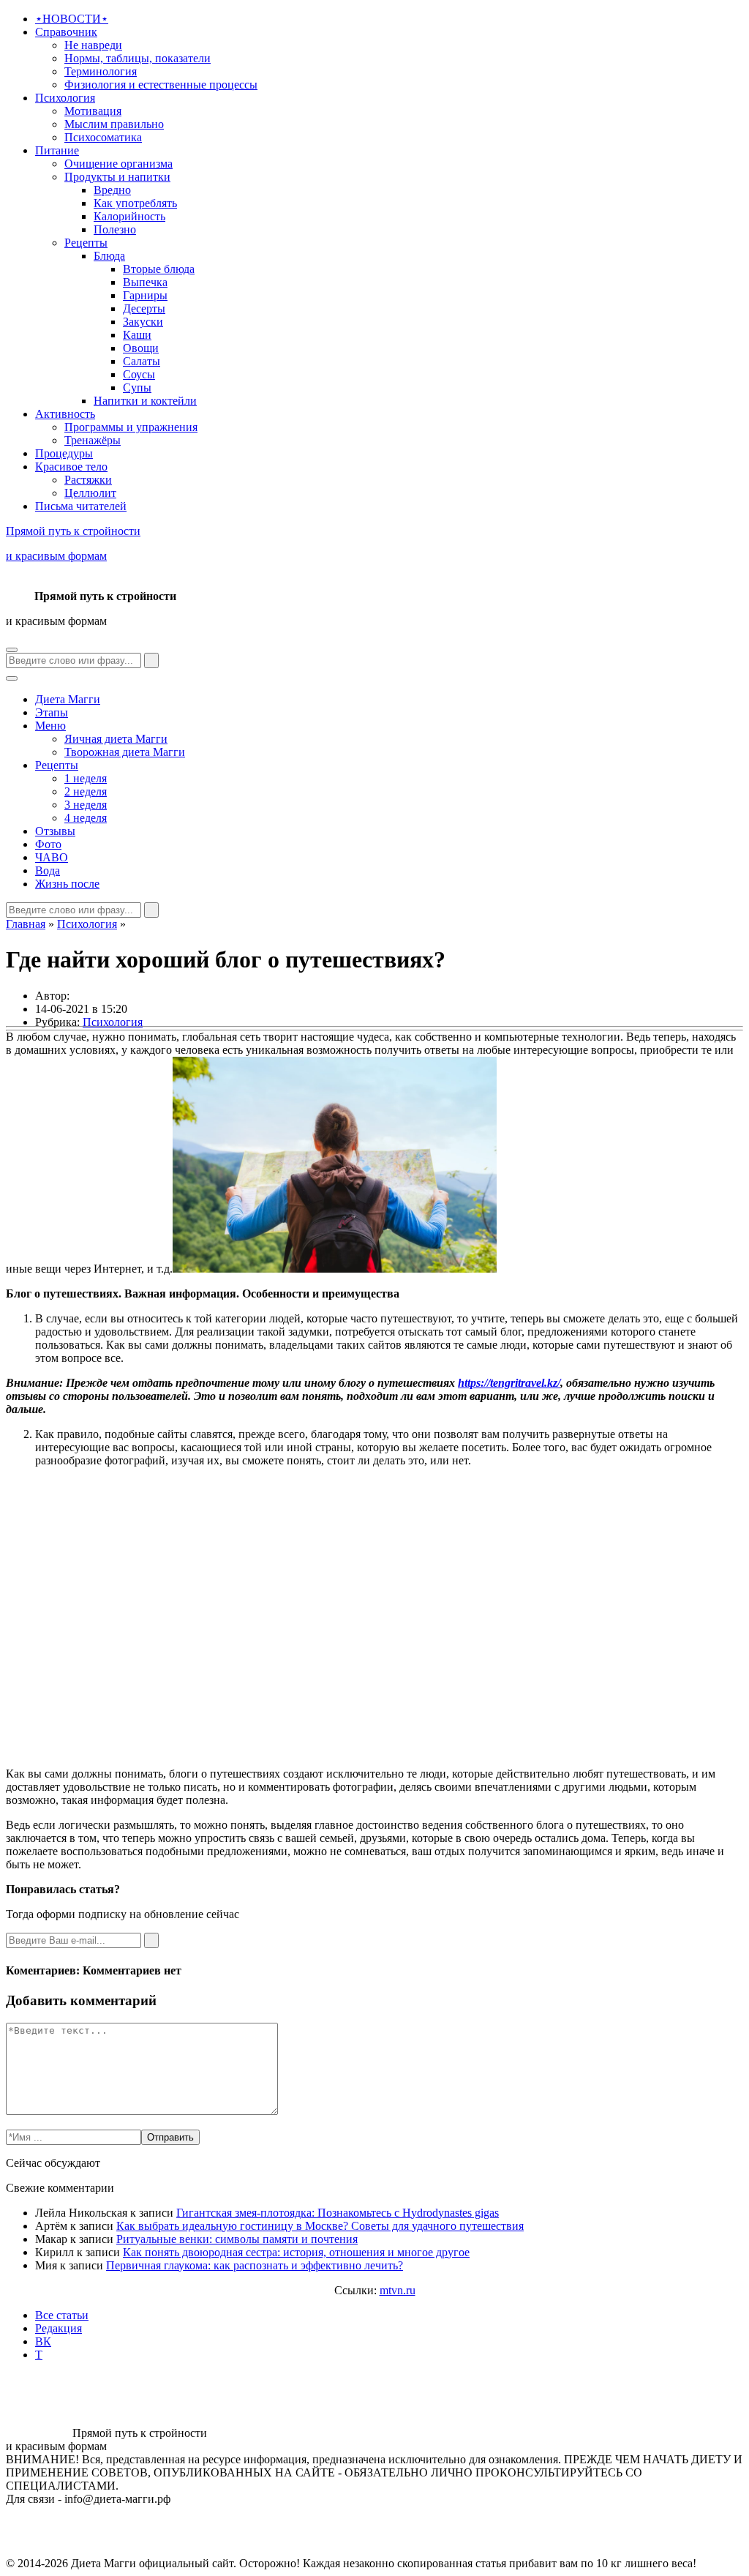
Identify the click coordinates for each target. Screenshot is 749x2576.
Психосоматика (103, 137)
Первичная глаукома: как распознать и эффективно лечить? (255, 2265)
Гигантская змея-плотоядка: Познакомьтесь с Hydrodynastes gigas (338, 2213)
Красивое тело (71, 467)
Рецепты (86, 243)
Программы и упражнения (131, 427)
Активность (65, 414)
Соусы (139, 374)
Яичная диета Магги (116, 739)
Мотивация (93, 111)
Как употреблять (135, 203)
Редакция (59, 2328)
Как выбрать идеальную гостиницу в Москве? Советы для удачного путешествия (320, 2226)
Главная (26, 924)
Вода (48, 870)
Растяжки (88, 480)
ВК (43, 2341)
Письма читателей (81, 506)
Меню (50, 726)
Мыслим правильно (114, 124)
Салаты (142, 361)
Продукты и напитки (117, 177)
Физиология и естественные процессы (161, 85)
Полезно (115, 229)
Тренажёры (93, 440)
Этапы (52, 712)
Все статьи (62, 2315)
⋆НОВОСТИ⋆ (72, 19)
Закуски (143, 322)
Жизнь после (67, 884)
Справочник (66, 32)
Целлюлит (90, 493)
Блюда (109, 256)
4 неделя (86, 818)
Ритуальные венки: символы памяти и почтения (237, 2239)
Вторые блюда (159, 269)
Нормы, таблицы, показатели (138, 58)
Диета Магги (68, 699)
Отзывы (55, 831)
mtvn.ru (398, 2290)
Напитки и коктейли (145, 401)
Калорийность (129, 216)
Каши (137, 335)
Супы (137, 387)
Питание (57, 150)
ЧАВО (52, 857)
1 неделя (86, 778)
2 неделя (86, 791)
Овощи (141, 348)
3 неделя (86, 805)
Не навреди (93, 45)
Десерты (144, 308)
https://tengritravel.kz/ (509, 1383)
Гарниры (145, 295)
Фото (48, 844)
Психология (65, 98)
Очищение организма (118, 164)
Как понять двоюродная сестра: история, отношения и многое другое (296, 2252)
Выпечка (145, 282)
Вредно (112, 190)
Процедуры (64, 453)
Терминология (101, 71)
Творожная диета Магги (125, 752)
